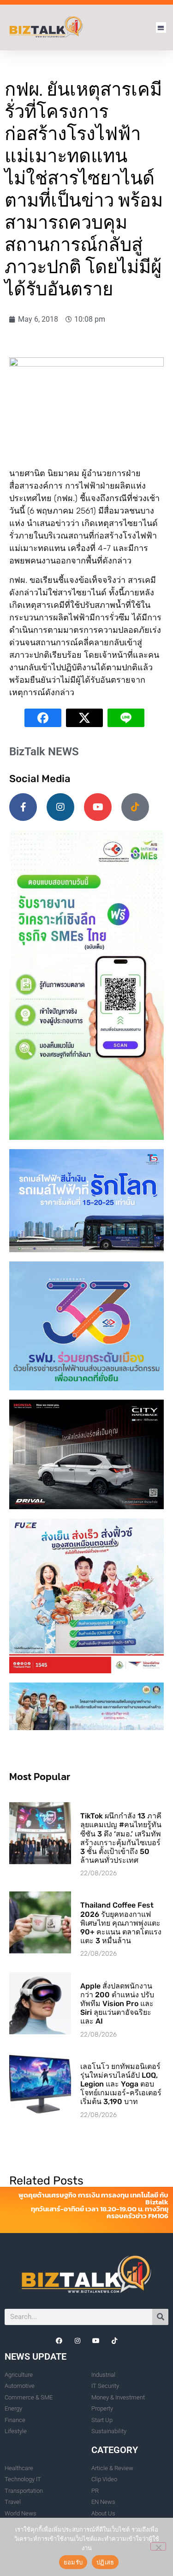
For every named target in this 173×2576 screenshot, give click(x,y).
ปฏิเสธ (105, 2562)
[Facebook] (59, 2341)
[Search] (160, 2317)
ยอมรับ (73, 2562)
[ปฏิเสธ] (158, 2546)
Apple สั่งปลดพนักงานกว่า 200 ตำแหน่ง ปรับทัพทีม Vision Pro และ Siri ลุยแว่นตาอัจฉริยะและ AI (117, 2004)
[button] (161, 28)
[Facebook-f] (23, 807)
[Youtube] (98, 807)
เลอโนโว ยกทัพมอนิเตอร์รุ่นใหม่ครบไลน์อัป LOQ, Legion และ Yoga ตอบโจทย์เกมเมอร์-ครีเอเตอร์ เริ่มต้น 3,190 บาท (121, 2084)
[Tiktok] (135, 807)
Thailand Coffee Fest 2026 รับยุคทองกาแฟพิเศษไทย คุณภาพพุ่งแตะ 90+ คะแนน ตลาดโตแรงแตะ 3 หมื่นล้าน (121, 1923)
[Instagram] (60, 807)
